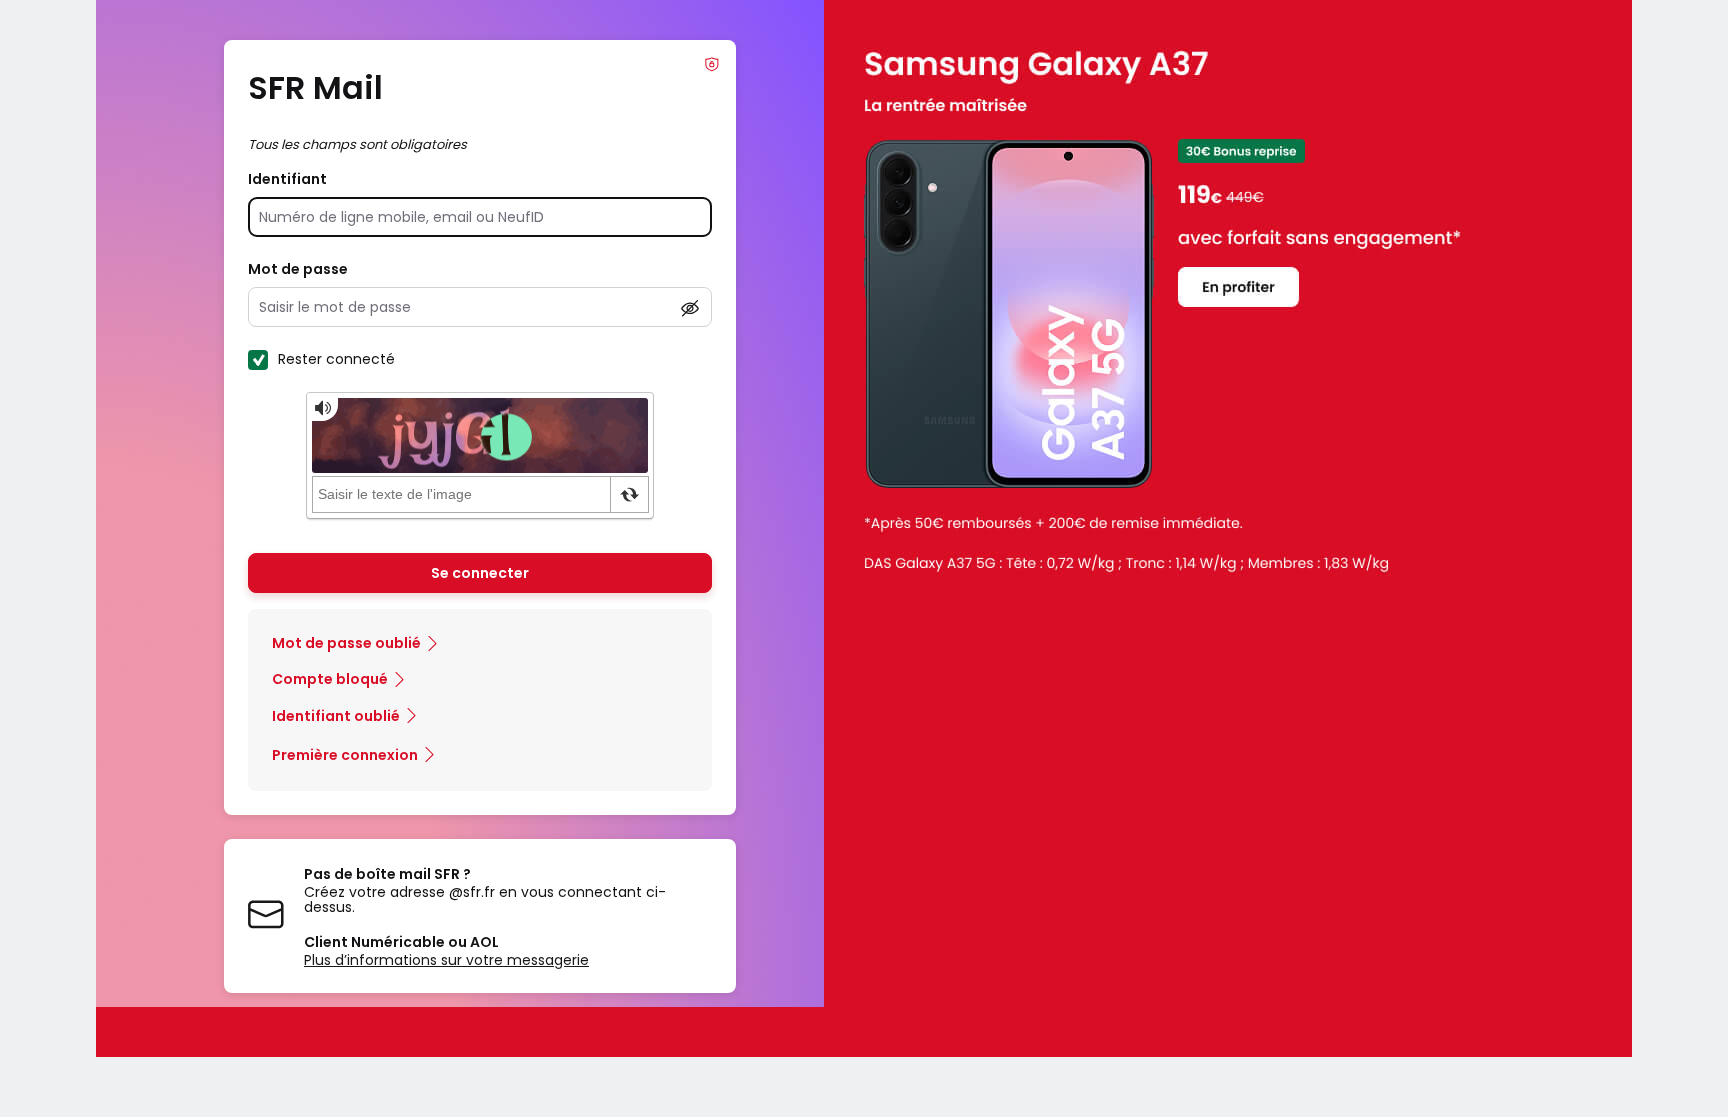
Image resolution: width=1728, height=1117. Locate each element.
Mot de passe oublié (346, 643)
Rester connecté (336, 359)
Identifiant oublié (336, 716)
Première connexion (345, 755)
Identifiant (287, 179)
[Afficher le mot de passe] (690, 308)
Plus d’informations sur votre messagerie (446, 960)
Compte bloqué (330, 679)
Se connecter (480, 573)
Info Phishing (712, 64)
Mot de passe (298, 269)
